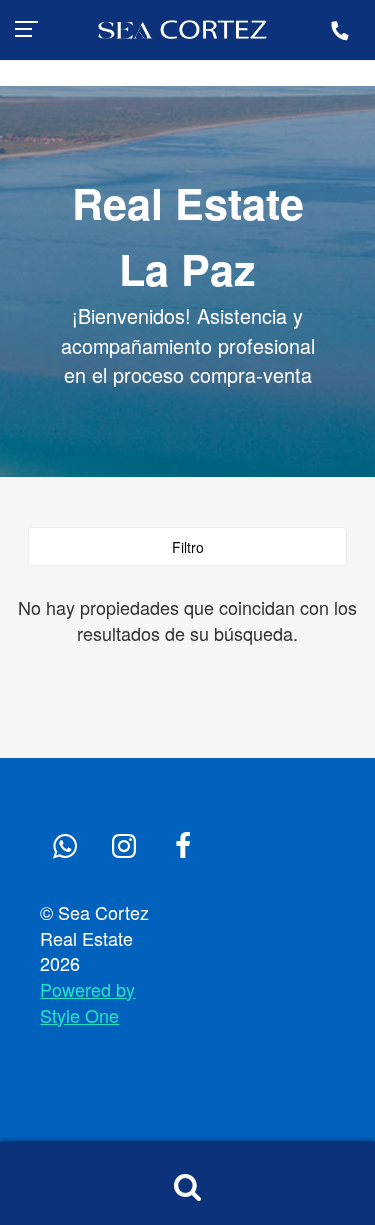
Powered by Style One (87, 1002)
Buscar (187, 1187)
